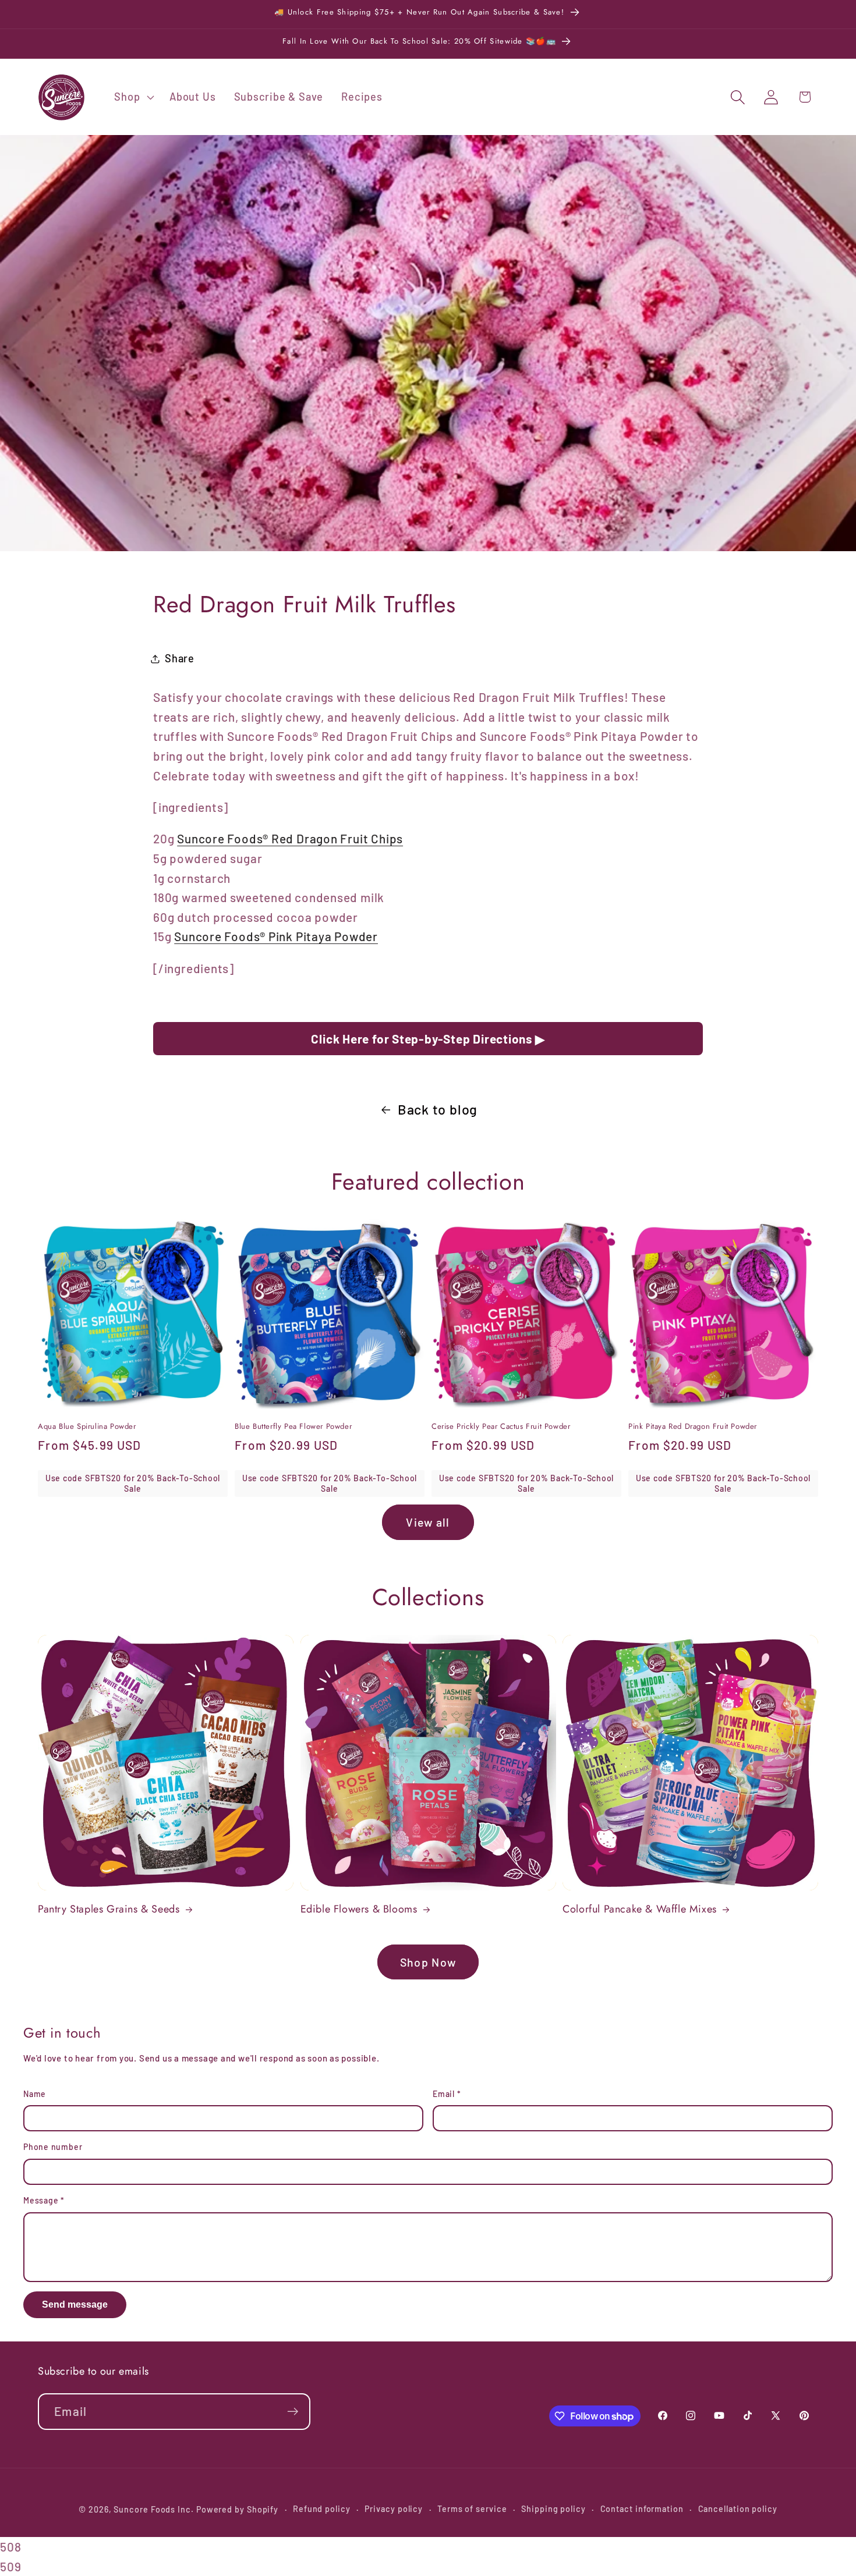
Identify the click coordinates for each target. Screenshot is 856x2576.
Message (44, 2200)
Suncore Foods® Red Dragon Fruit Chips (290, 838)
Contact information (642, 2509)
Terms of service (472, 2509)
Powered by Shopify (237, 2509)
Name (35, 2094)
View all (428, 1522)
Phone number (53, 2147)
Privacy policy (394, 2509)
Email (447, 2094)
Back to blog (438, 1109)
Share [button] (180, 658)
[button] (133, 97)
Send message (75, 2304)
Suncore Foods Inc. (153, 2509)
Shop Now (428, 1962)
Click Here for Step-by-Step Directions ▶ (428, 1039)
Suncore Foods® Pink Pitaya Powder (276, 936)
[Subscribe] (293, 2412)
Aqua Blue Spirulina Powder (87, 1427)
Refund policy (322, 2509)
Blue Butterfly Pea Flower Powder (293, 1427)
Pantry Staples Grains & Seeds (109, 1909)
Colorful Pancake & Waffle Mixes (640, 1909)
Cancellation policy (738, 2509)
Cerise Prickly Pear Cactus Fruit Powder (501, 1427)
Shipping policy (553, 2509)
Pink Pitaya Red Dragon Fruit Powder (693, 1427)
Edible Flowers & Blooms (359, 1909)
